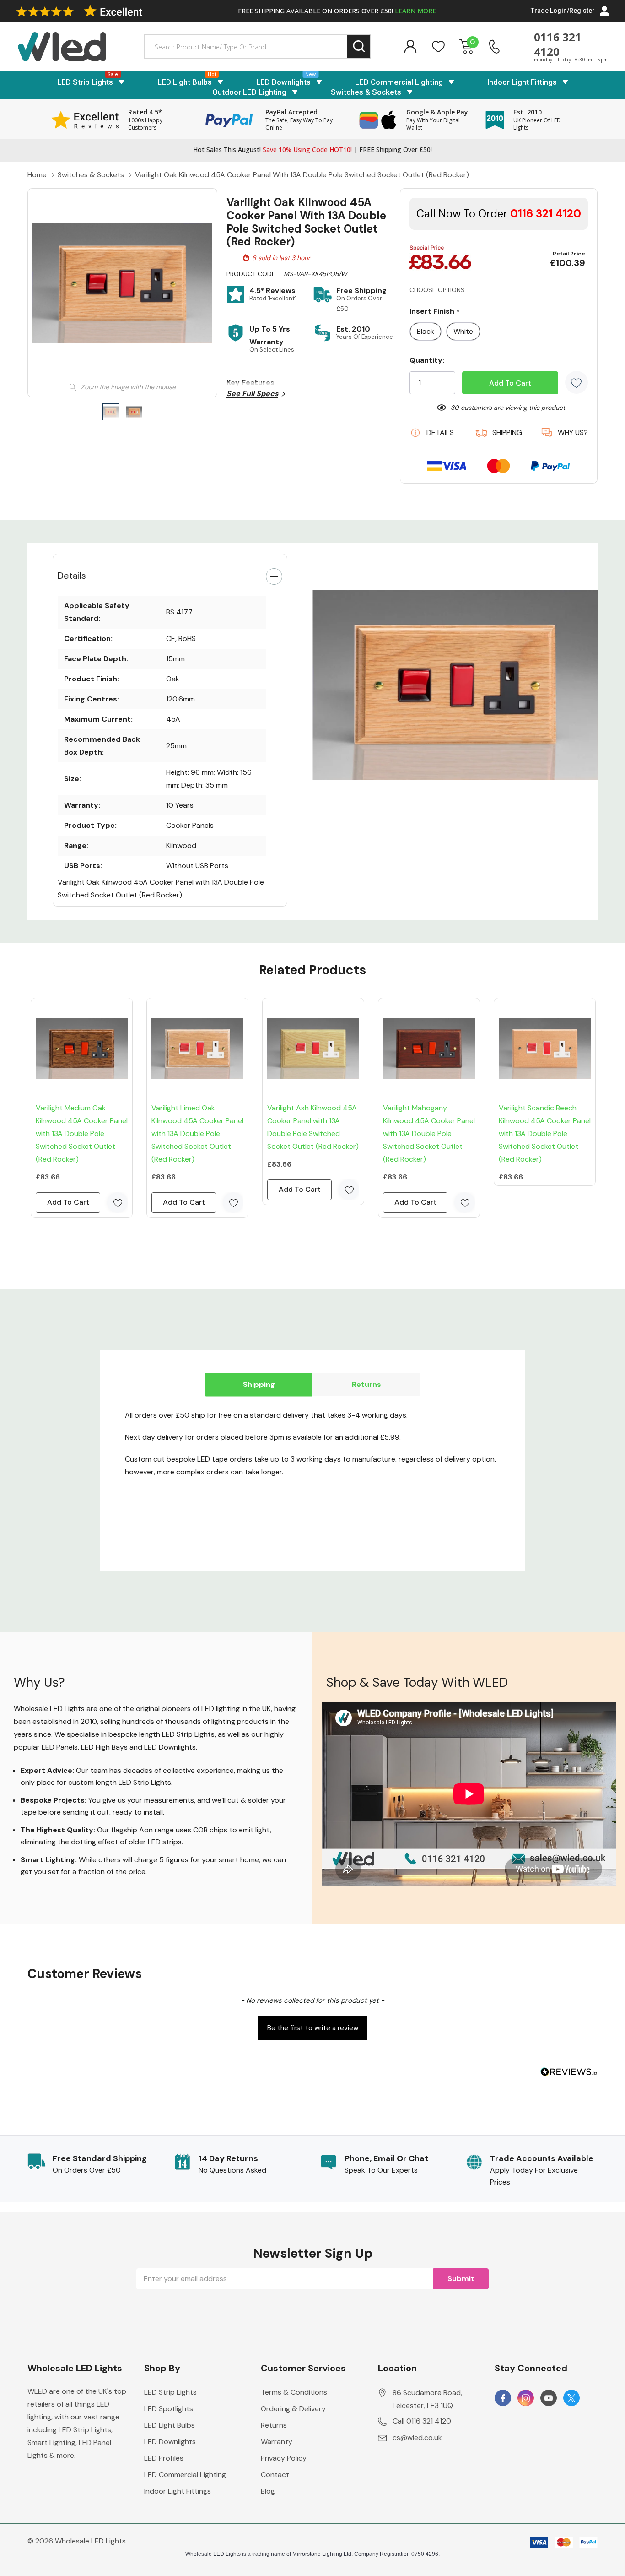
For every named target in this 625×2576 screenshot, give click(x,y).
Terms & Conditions (294, 2392)
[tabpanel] (455, 685)
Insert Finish (435, 312)
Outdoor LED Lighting (249, 92)
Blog (268, 2491)
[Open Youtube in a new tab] (549, 2398)
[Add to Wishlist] (577, 382)
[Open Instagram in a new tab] (526, 2398)
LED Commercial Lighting (399, 82)
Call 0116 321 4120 (422, 2421)
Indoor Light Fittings (522, 82)
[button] (312, 2027)
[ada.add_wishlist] (117, 1203)
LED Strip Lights (85, 82)
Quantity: (427, 360)
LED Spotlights (169, 2409)
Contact (275, 2475)
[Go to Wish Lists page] (439, 46)
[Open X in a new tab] (571, 2398)
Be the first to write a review (313, 2028)
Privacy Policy (284, 2458)
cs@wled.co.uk (417, 2437)
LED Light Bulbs (185, 82)
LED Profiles (164, 2458)
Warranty (277, 2442)
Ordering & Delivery (293, 2409)
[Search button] (359, 46)
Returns (366, 1384)
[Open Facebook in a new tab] (503, 2398)
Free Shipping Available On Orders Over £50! (337, 11)
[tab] (448, 809)
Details (72, 576)
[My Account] (410, 46)
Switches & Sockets (366, 92)
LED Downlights (283, 82)
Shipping (259, 1384)
